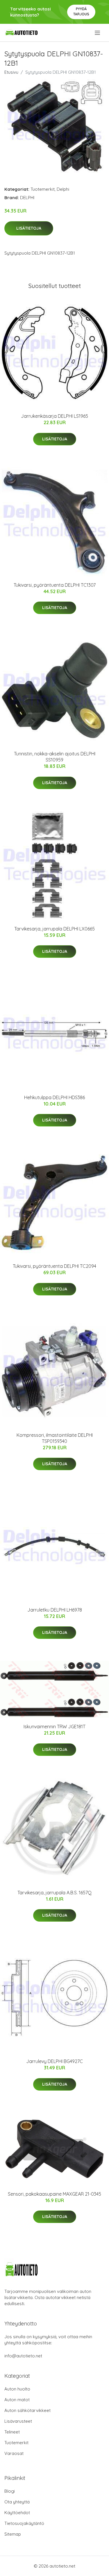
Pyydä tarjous (81, 11)
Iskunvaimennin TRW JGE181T (54, 1727)
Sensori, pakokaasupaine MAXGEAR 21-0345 (54, 2194)
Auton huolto (17, 2389)
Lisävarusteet (18, 2421)
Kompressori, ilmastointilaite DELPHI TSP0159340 (55, 1438)
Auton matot (17, 2400)
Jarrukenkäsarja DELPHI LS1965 (54, 416)
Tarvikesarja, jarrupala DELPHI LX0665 (54, 929)
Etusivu (11, 72)
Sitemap (13, 2534)
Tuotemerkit (43, 189)
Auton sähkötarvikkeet (27, 2410)
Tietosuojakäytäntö (24, 2523)
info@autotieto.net (23, 2356)
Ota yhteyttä (17, 2502)
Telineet (12, 2432)
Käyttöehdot (17, 2513)
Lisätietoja (29, 228)
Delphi (63, 189)
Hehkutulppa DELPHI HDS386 (54, 1097)
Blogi (10, 2491)
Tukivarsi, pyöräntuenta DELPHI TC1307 (55, 585)
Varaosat (14, 2453)
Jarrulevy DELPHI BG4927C (54, 2061)
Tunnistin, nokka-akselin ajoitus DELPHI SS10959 (55, 757)
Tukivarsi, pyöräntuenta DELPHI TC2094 (54, 1266)
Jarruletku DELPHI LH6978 (55, 1610)
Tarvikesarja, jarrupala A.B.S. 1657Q (54, 1893)
